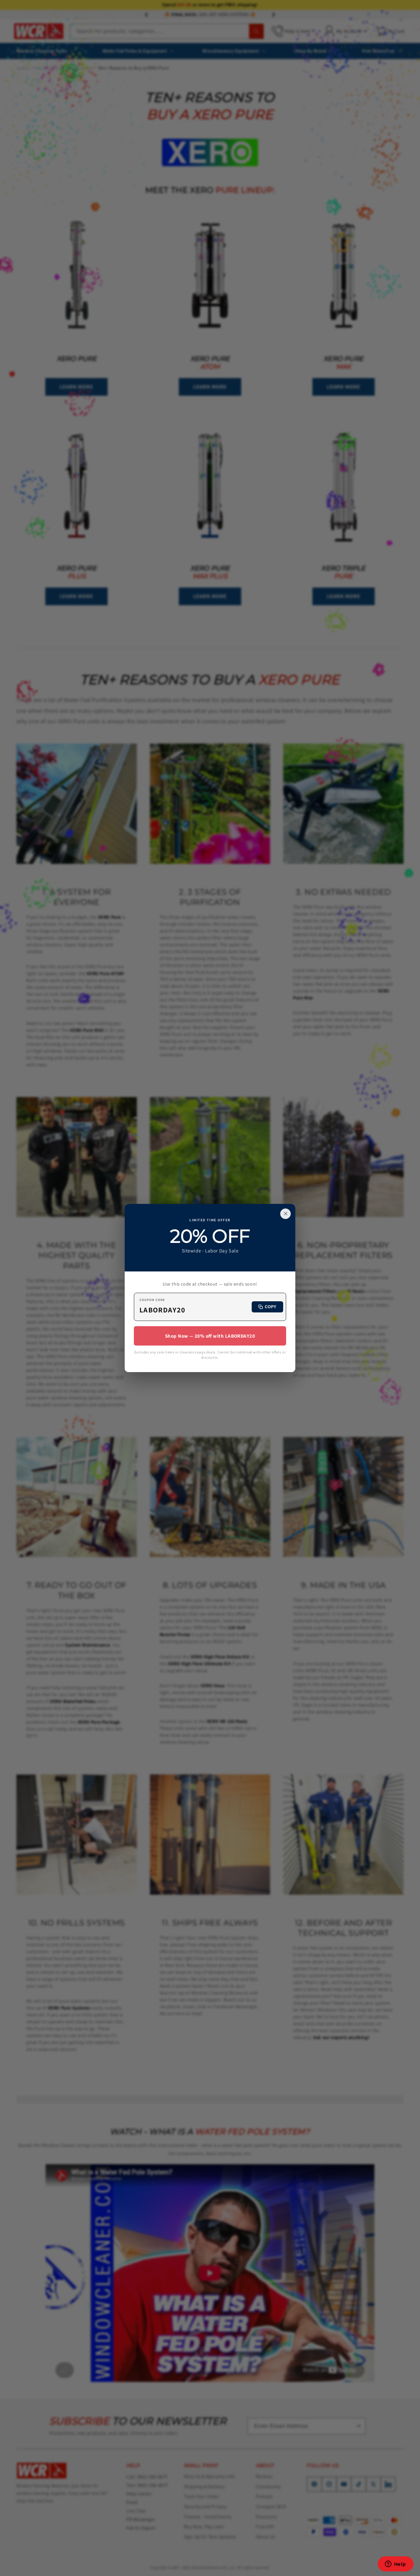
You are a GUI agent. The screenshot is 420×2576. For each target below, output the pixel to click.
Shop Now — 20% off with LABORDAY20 (210, 1336)
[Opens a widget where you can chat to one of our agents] (395, 2565)
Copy (271, 1307)
